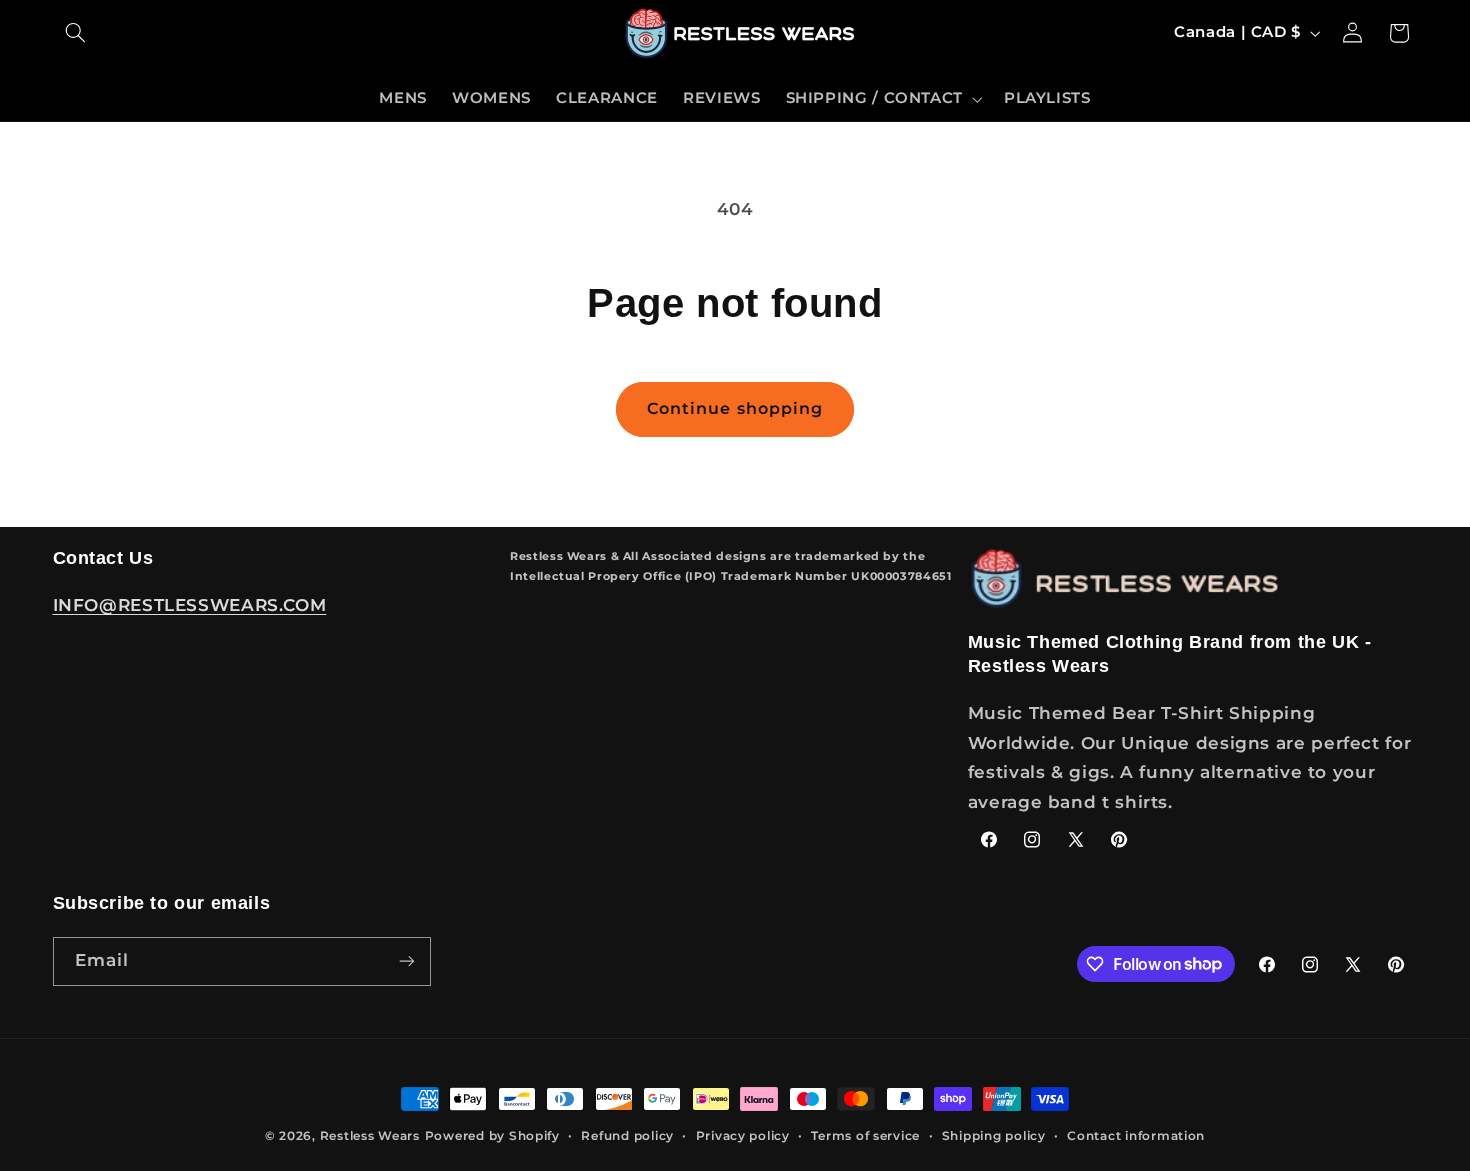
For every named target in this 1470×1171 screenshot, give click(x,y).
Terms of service (865, 1136)
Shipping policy (994, 1136)
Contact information (1136, 1136)
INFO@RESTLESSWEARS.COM (190, 605)
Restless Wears (370, 1136)
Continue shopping (735, 408)
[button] (76, 33)
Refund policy (627, 1136)
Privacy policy (743, 1136)
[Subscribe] (406, 961)
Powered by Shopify (492, 1136)
